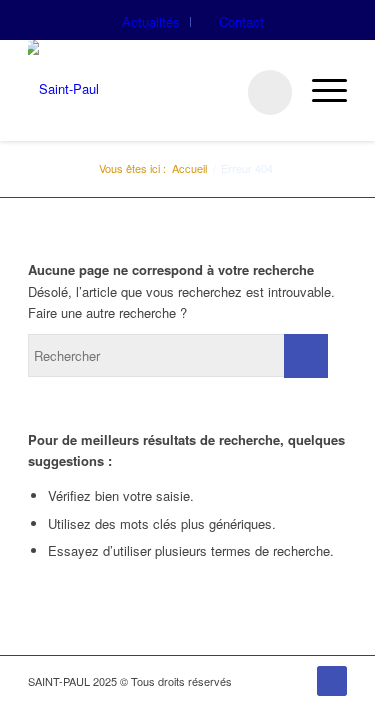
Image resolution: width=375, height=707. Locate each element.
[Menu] (319, 90)
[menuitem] (151, 22)
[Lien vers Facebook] (332, 681)
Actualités (151, 21)
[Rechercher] (260, 90)
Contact (241, 21)
